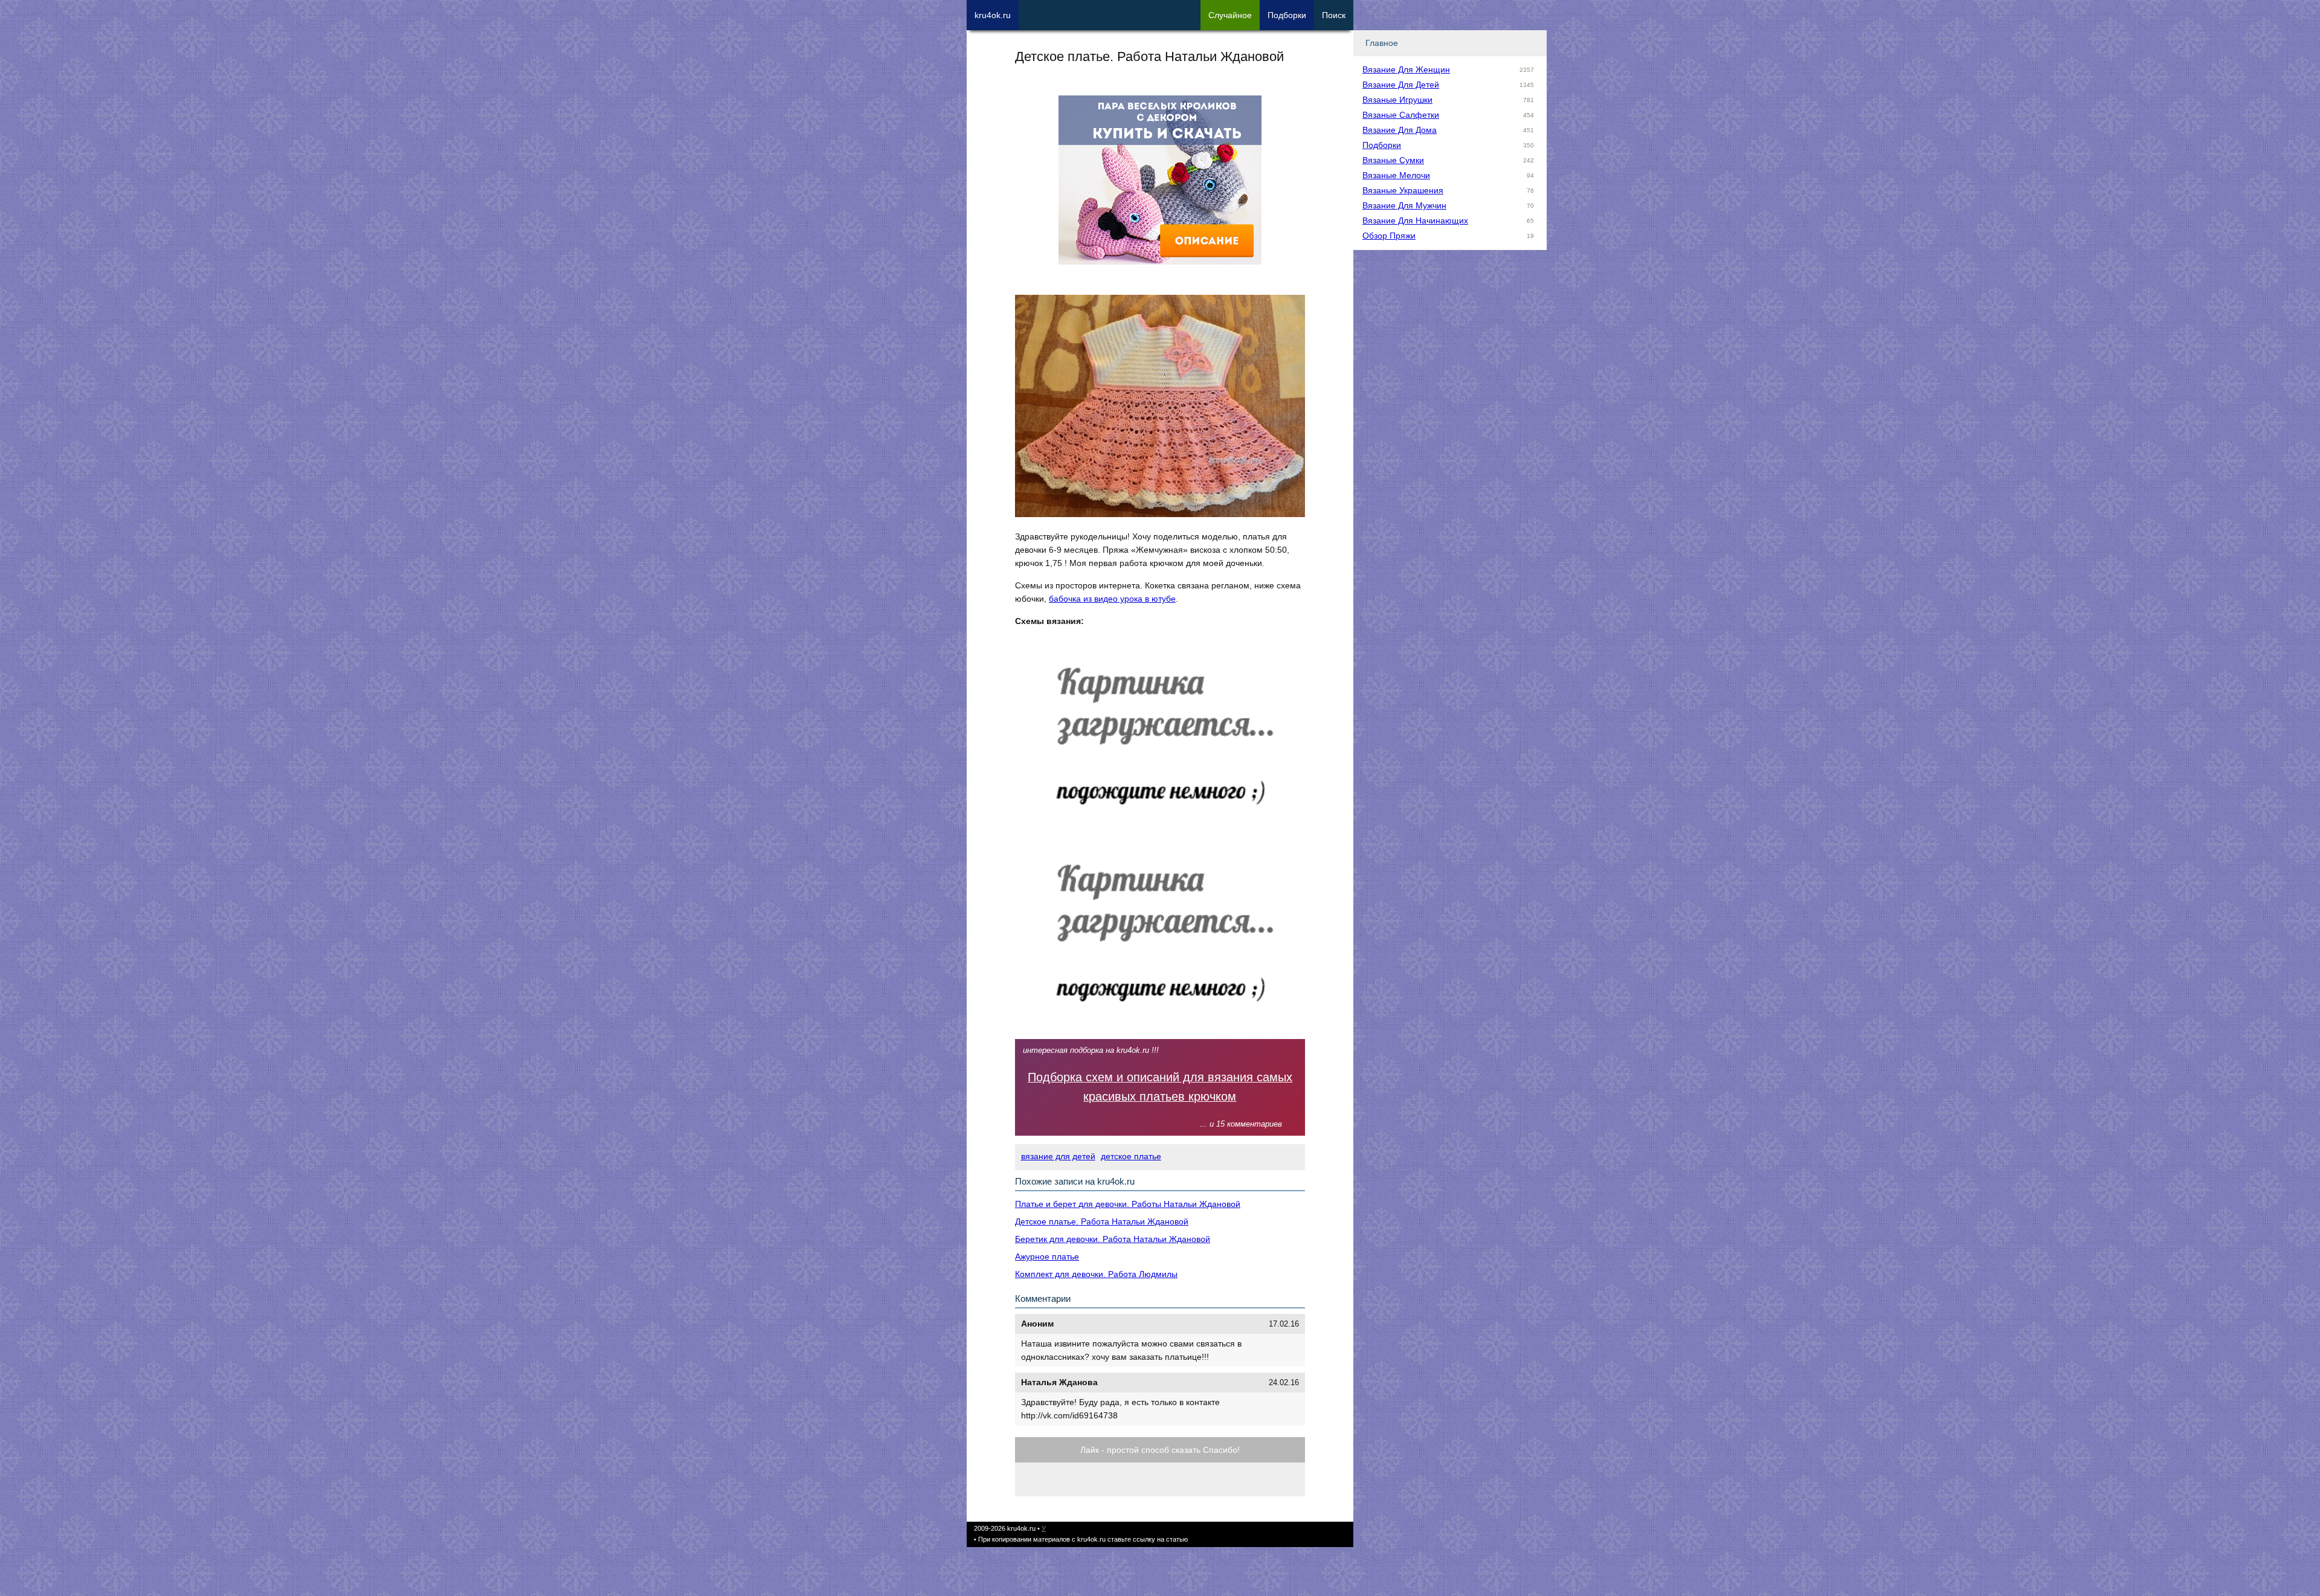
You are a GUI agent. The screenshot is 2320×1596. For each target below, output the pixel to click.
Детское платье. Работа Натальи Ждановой (1102, 1221)
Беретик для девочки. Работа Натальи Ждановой (1113, 1239)
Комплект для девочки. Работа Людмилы (1096, 1274)
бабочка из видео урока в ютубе (1112, 599)
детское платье (1131, 1156)
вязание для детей (1058, 1156)
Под (1287, 15)
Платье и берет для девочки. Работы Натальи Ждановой (1128, 1204)
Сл (1230, 15)
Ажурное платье (1047, 1257)
